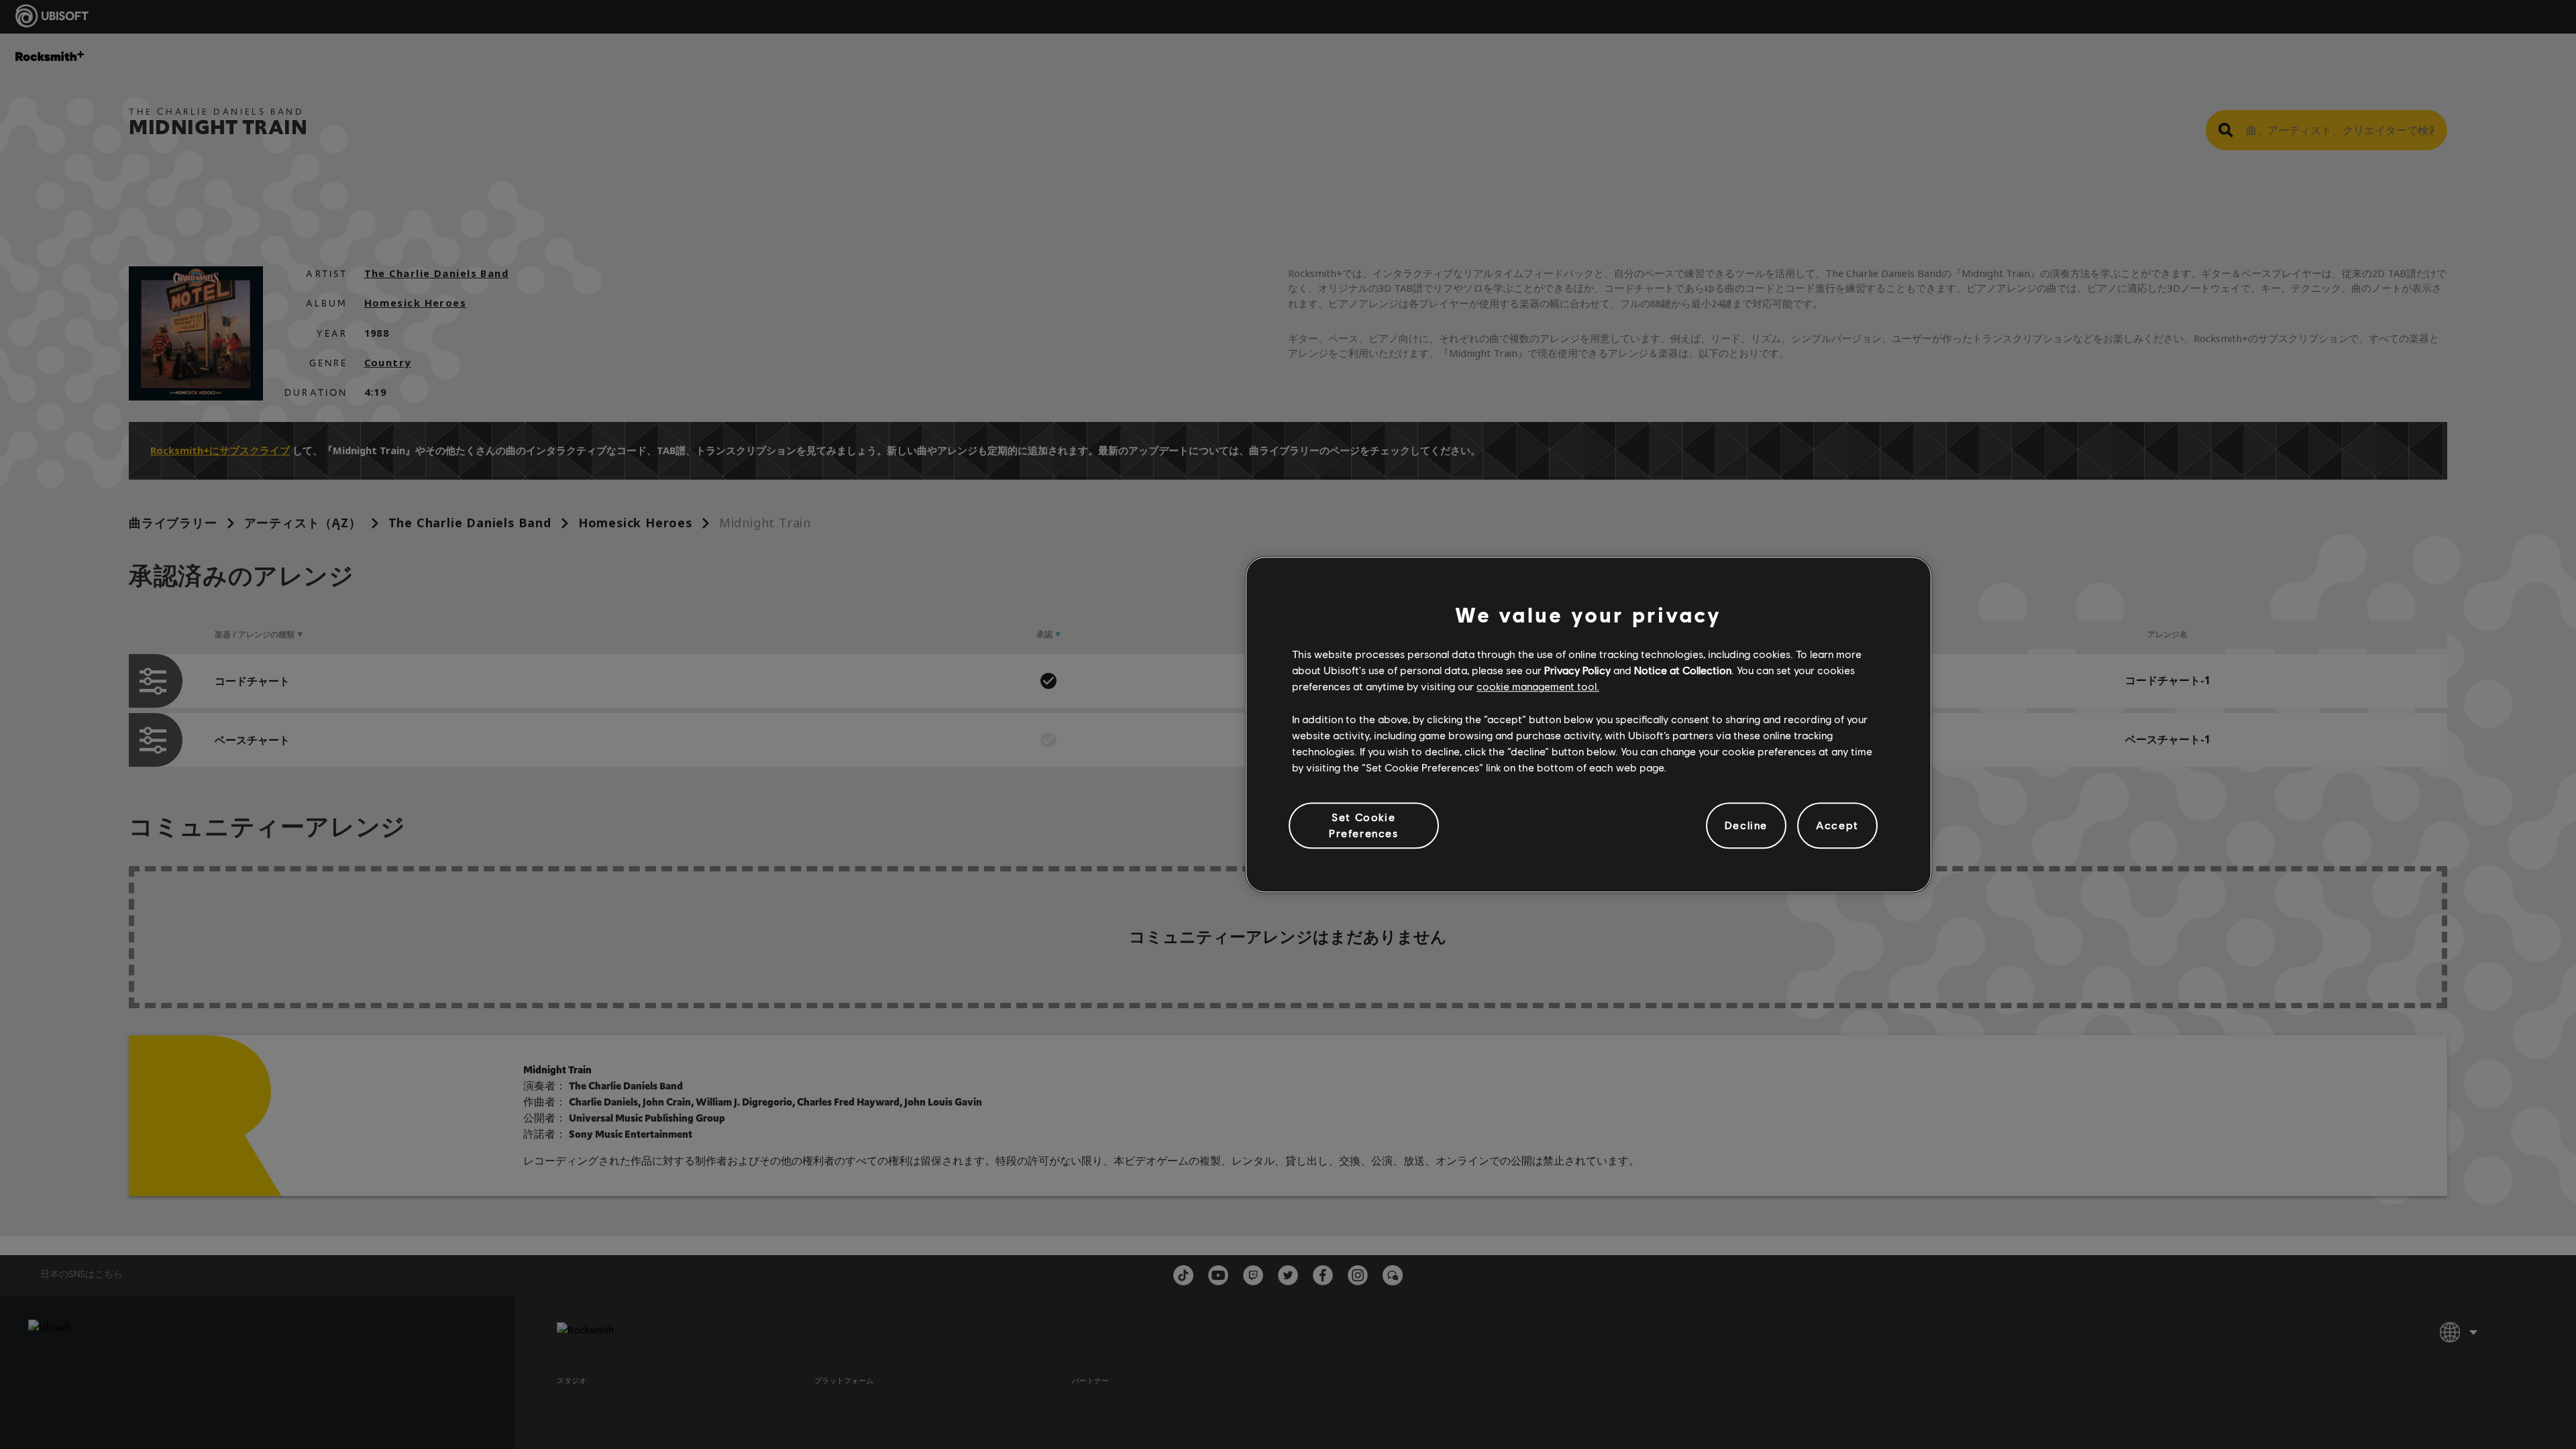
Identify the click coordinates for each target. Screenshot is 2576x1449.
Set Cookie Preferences (1364, 825)
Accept (1837, 825)
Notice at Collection (1683, 670)
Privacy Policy (1577, 670)
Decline (1746, 825)
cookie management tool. (1538, 687)
